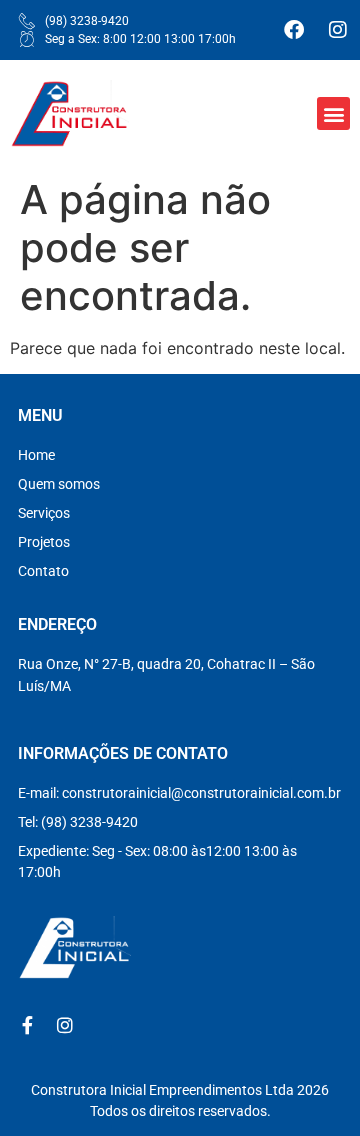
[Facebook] (294, 30)
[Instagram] (338, 30)
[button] (333, 113)
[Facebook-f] (27, 1025)
